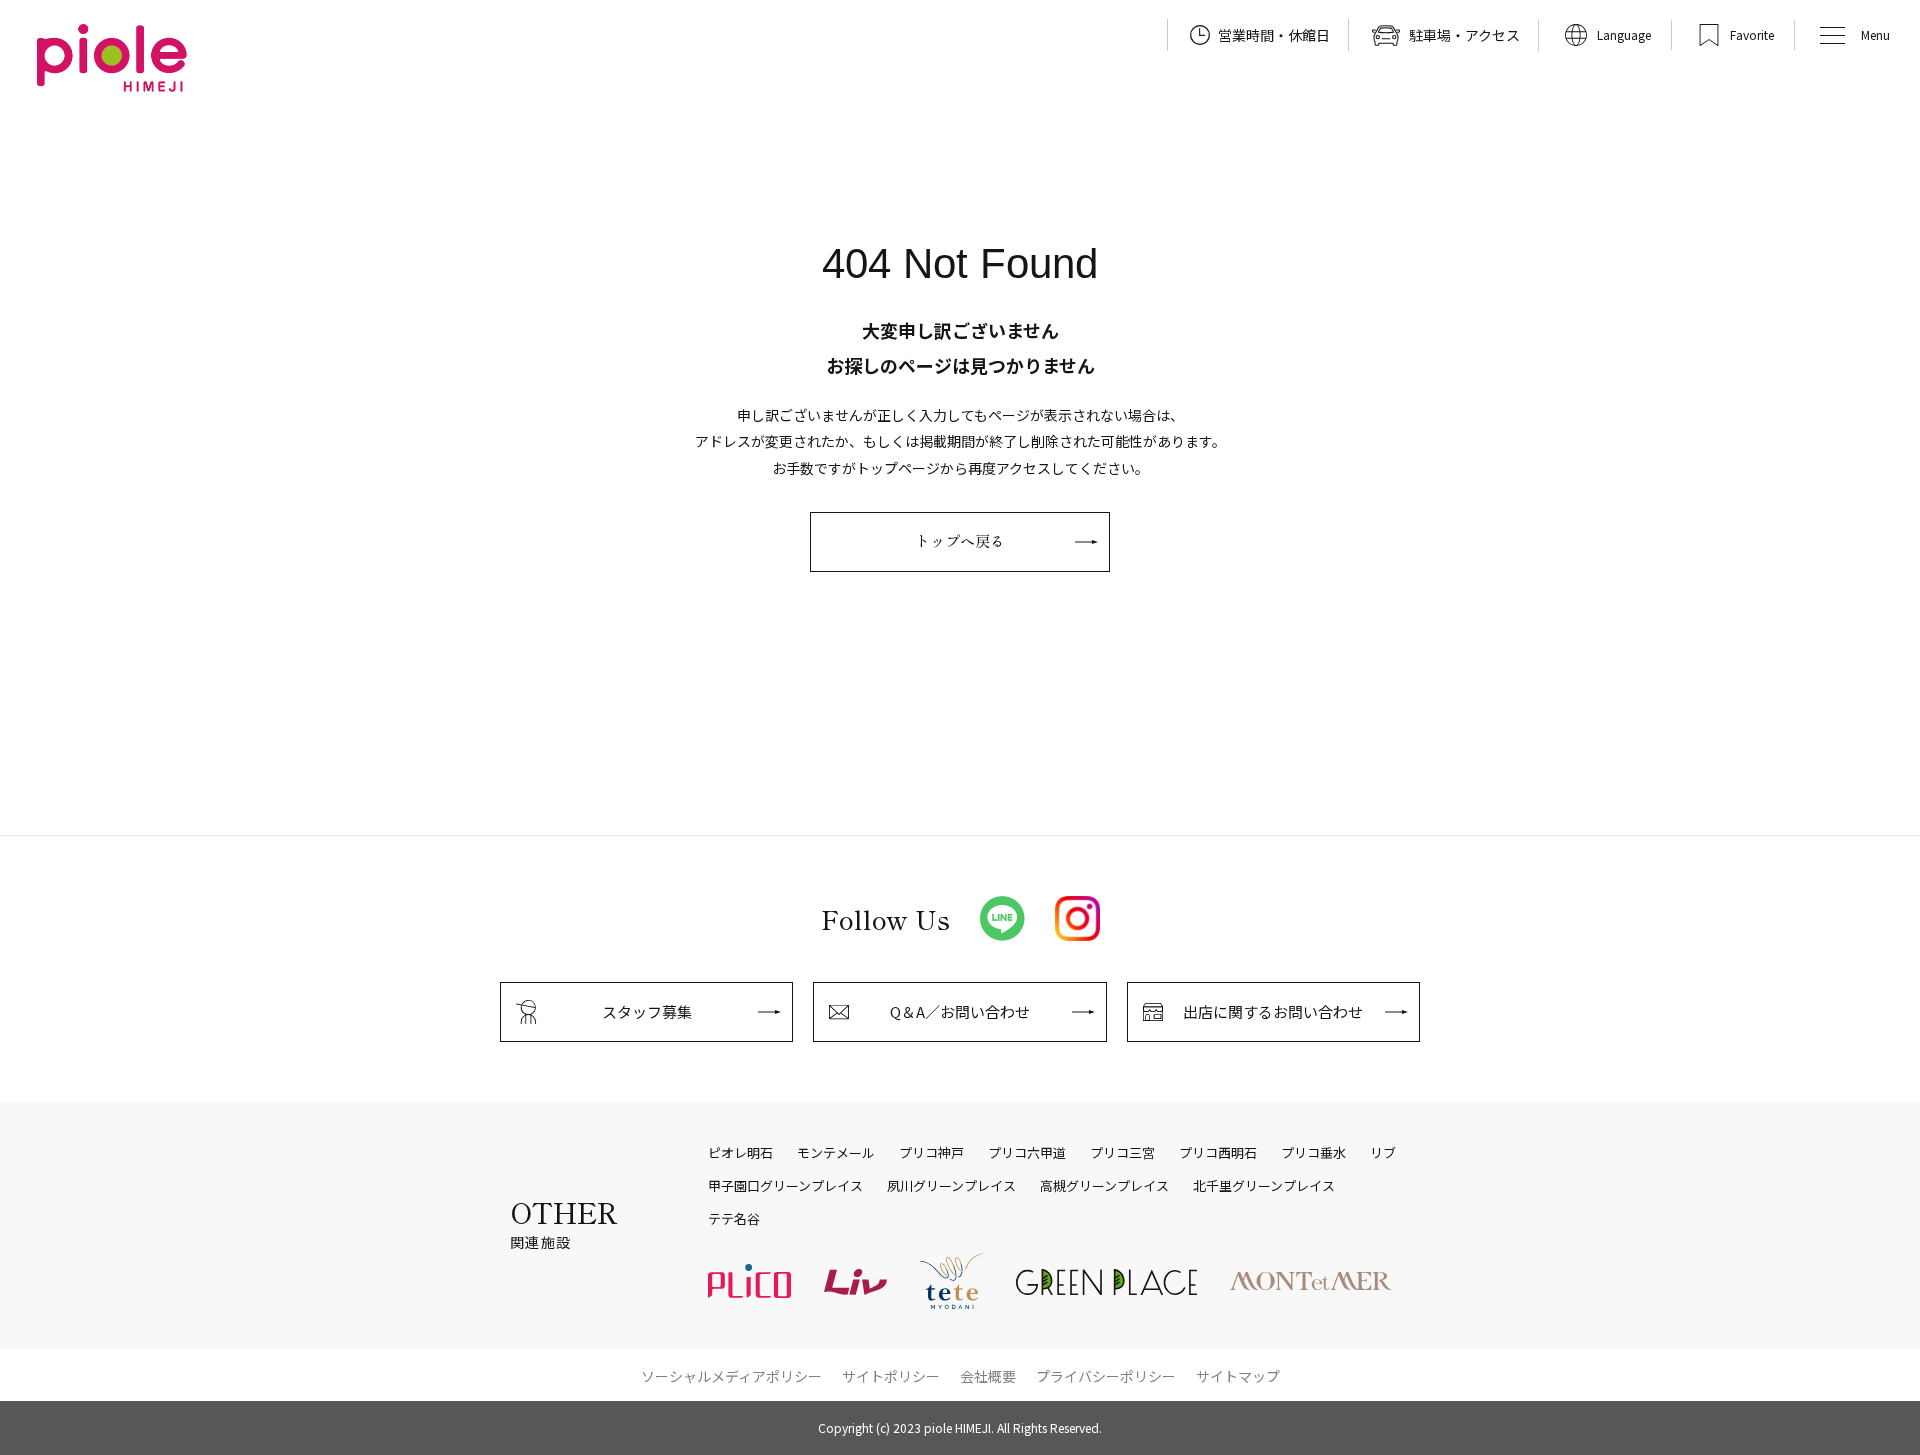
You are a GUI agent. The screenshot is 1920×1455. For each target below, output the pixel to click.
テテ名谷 (734, 1219)
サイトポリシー (891, 1376)
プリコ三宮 (1122, 1153)
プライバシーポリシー (1106, 1376)
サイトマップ (1238, 1376)
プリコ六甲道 (1027, 1153)
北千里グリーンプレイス (1264, 1186)
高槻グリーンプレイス (1104, 1186)
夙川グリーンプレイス (951, 1186)
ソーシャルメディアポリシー (731, 1376)
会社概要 (988, 1376)
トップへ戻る (960, 540)
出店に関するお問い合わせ (1273, 1011)
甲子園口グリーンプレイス (785, 1186)
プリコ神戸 (931, 1153)
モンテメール (836, 1153)
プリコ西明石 (1218, 1153)
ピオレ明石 (740, 1153)
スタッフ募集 (647, 1011)
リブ (1383, 1153)
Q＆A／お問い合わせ (960, 1011)
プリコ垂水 (1313, 1153)
